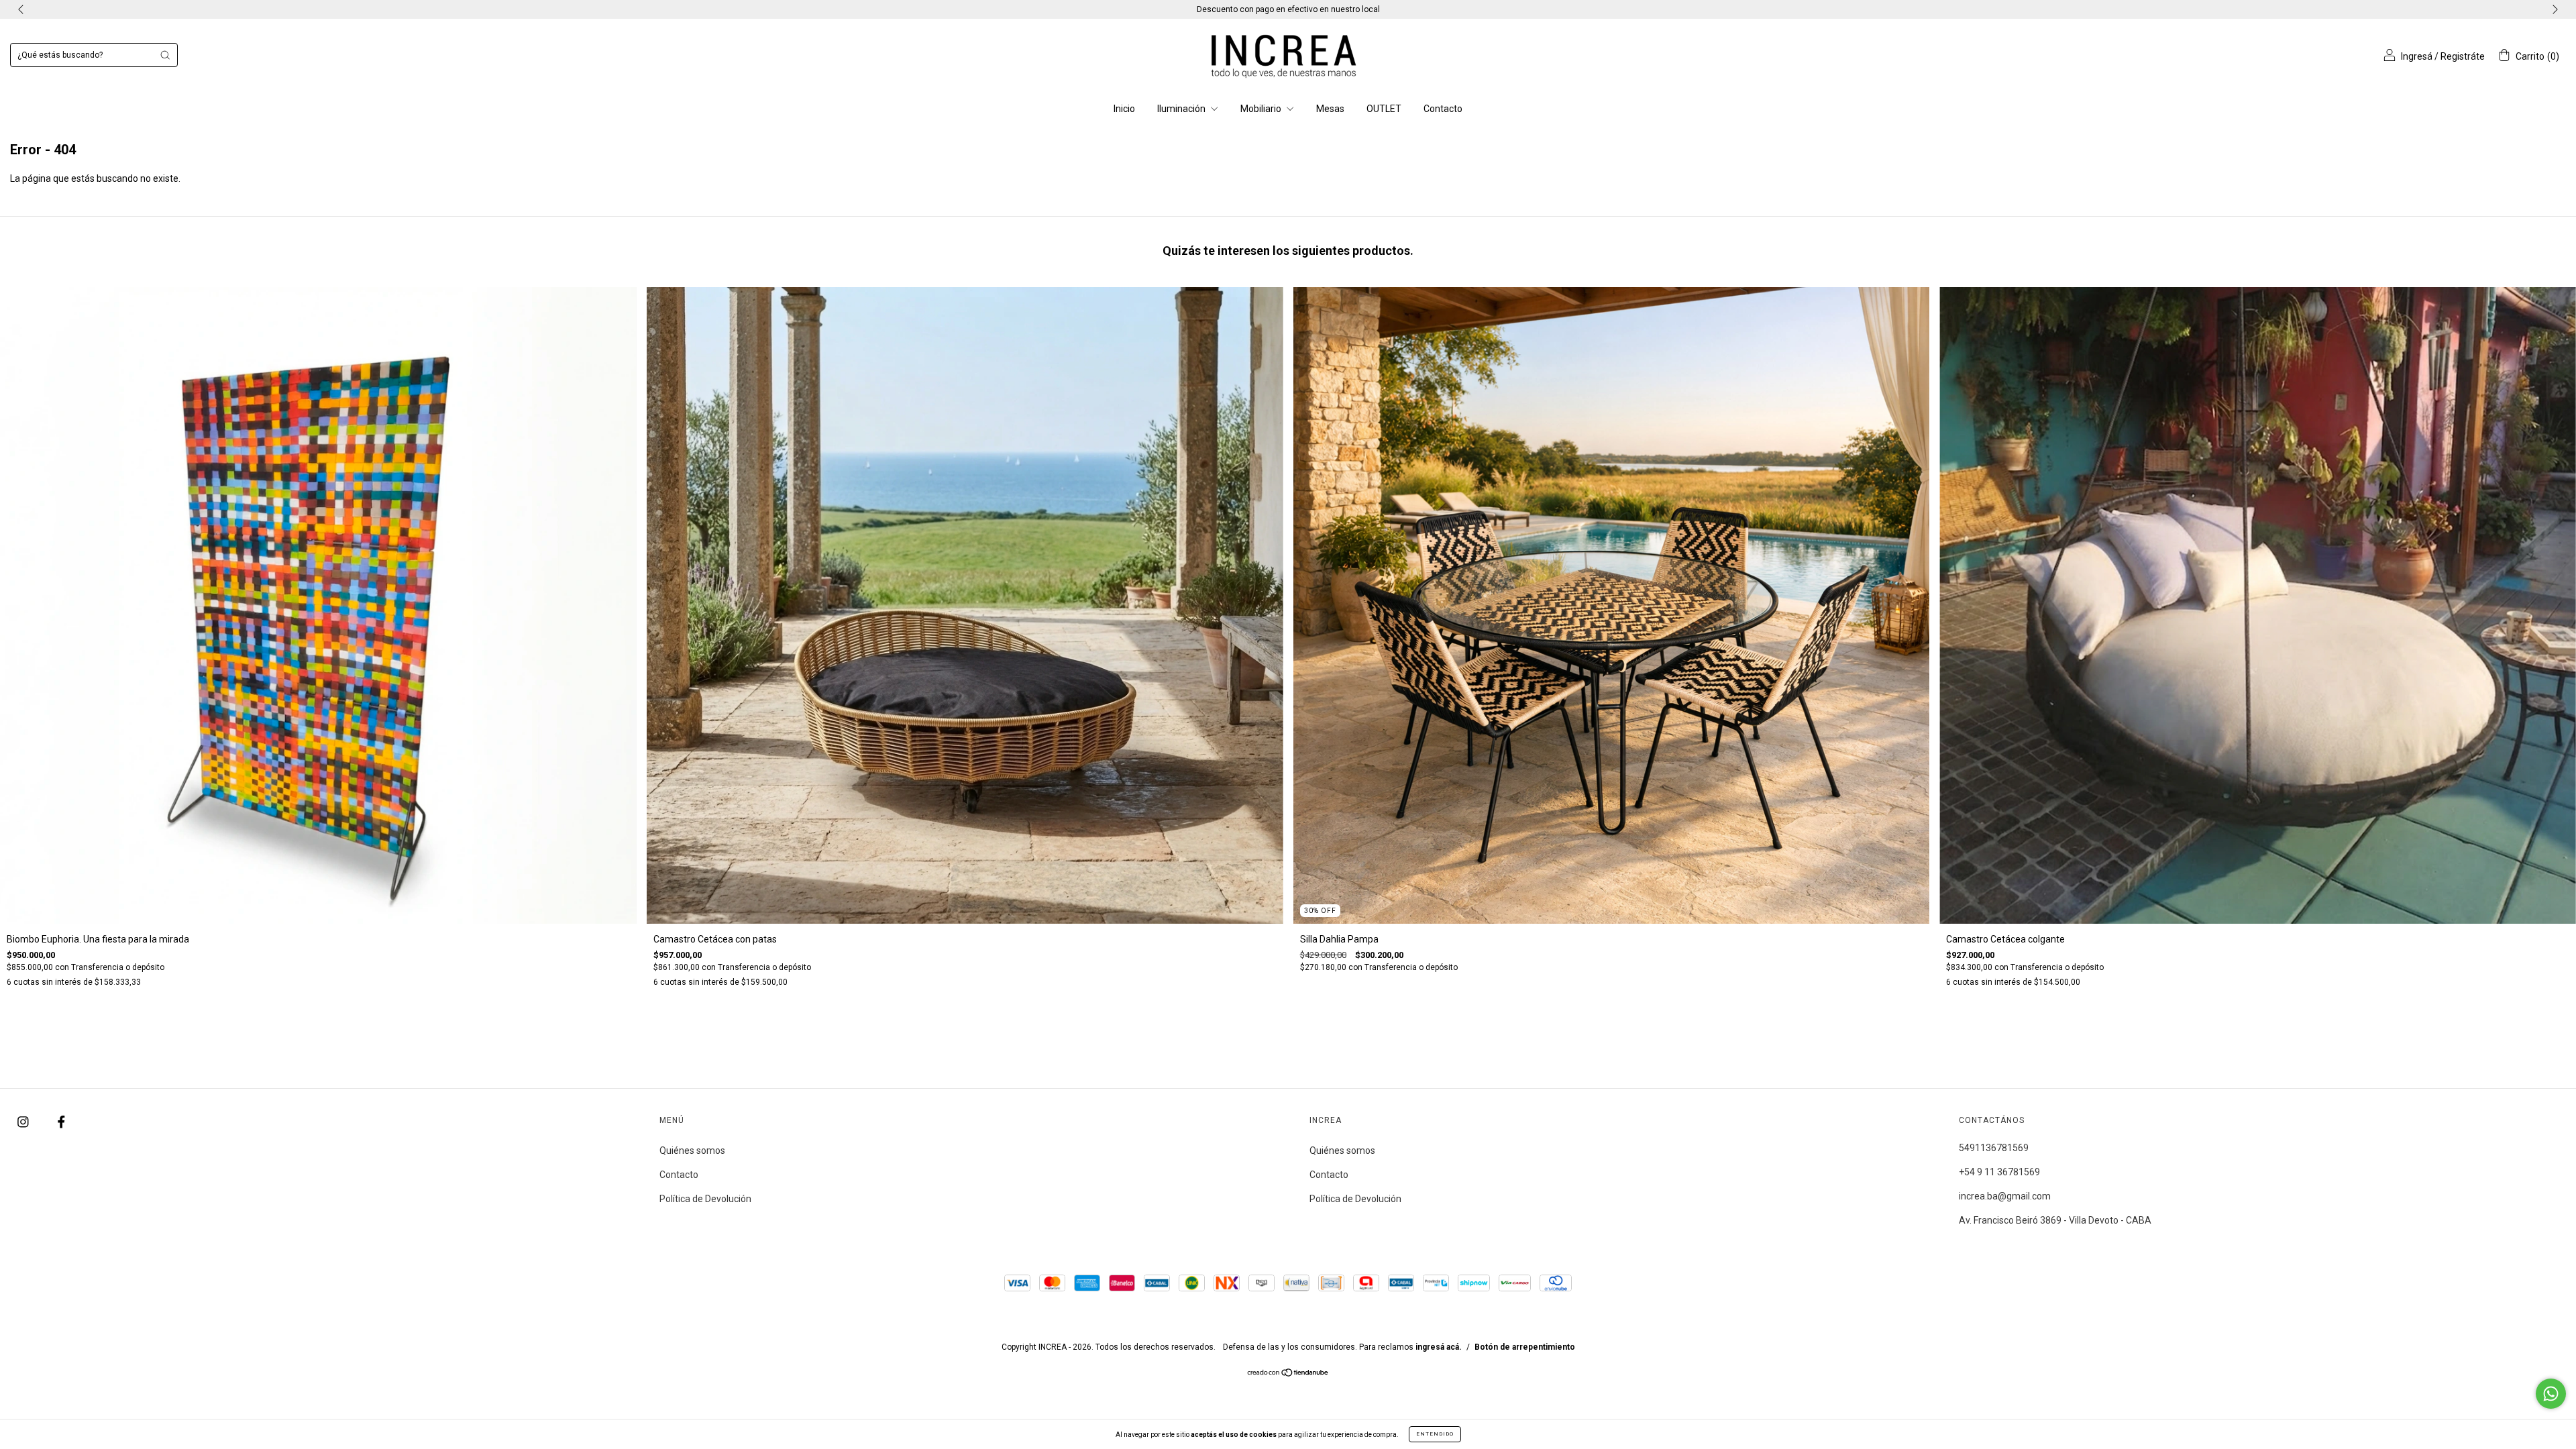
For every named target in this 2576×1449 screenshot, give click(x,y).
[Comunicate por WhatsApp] (2551, 1394)
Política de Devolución (705, 1199)
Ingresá (2417, 56)
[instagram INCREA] (24, 1122)
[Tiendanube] (1288, 1374)
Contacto (1443, 109)
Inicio (1124, 109)
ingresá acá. (1439, 1347)
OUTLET (1384, 109)
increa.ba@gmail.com (2005, 1196)
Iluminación (1182, 109)
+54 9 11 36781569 (1999, 1172)
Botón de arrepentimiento (1525, 1347)
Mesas (1330, 109)
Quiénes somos (692, 1150)
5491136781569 (1994, 1148)
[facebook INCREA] (61, 1122)
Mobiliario (1262, 109)
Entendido (1435, 1434)
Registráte (2463, 56)
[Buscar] (165, 55)
